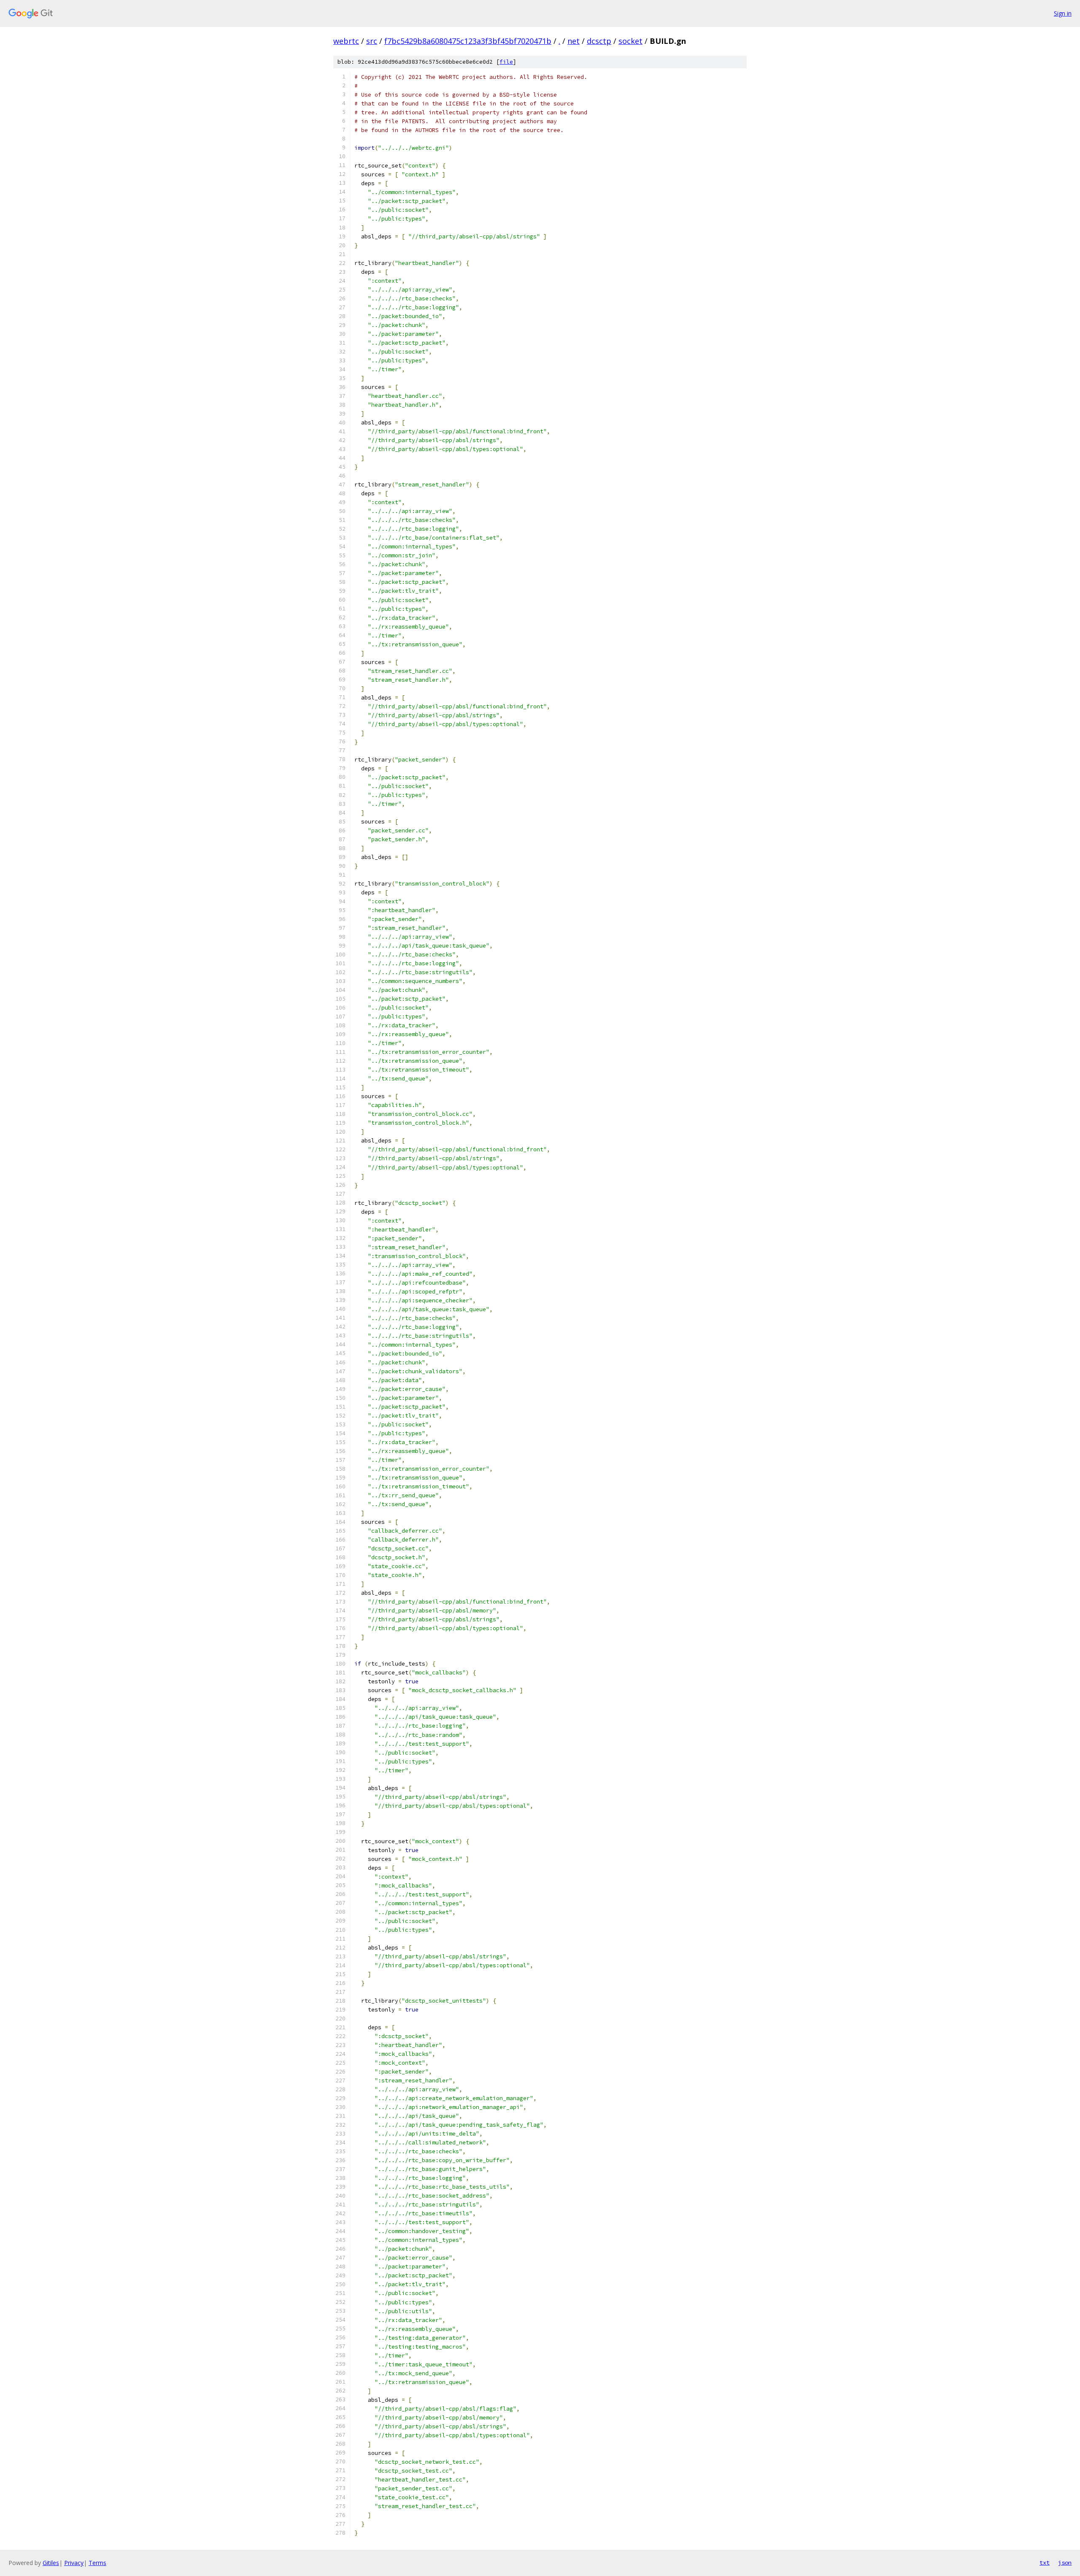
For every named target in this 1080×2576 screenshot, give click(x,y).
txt (1045, 2562)
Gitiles (51, 2563)
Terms (97, 2563)
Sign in (1063, 13)
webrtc (346, 41)
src (372, 41)
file (506, 62)
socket (630, 41)
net (574, 41)
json (1065, 2562)
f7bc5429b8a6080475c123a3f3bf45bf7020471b (468, 41)
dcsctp (599, 41)
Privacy (74, 2563)
